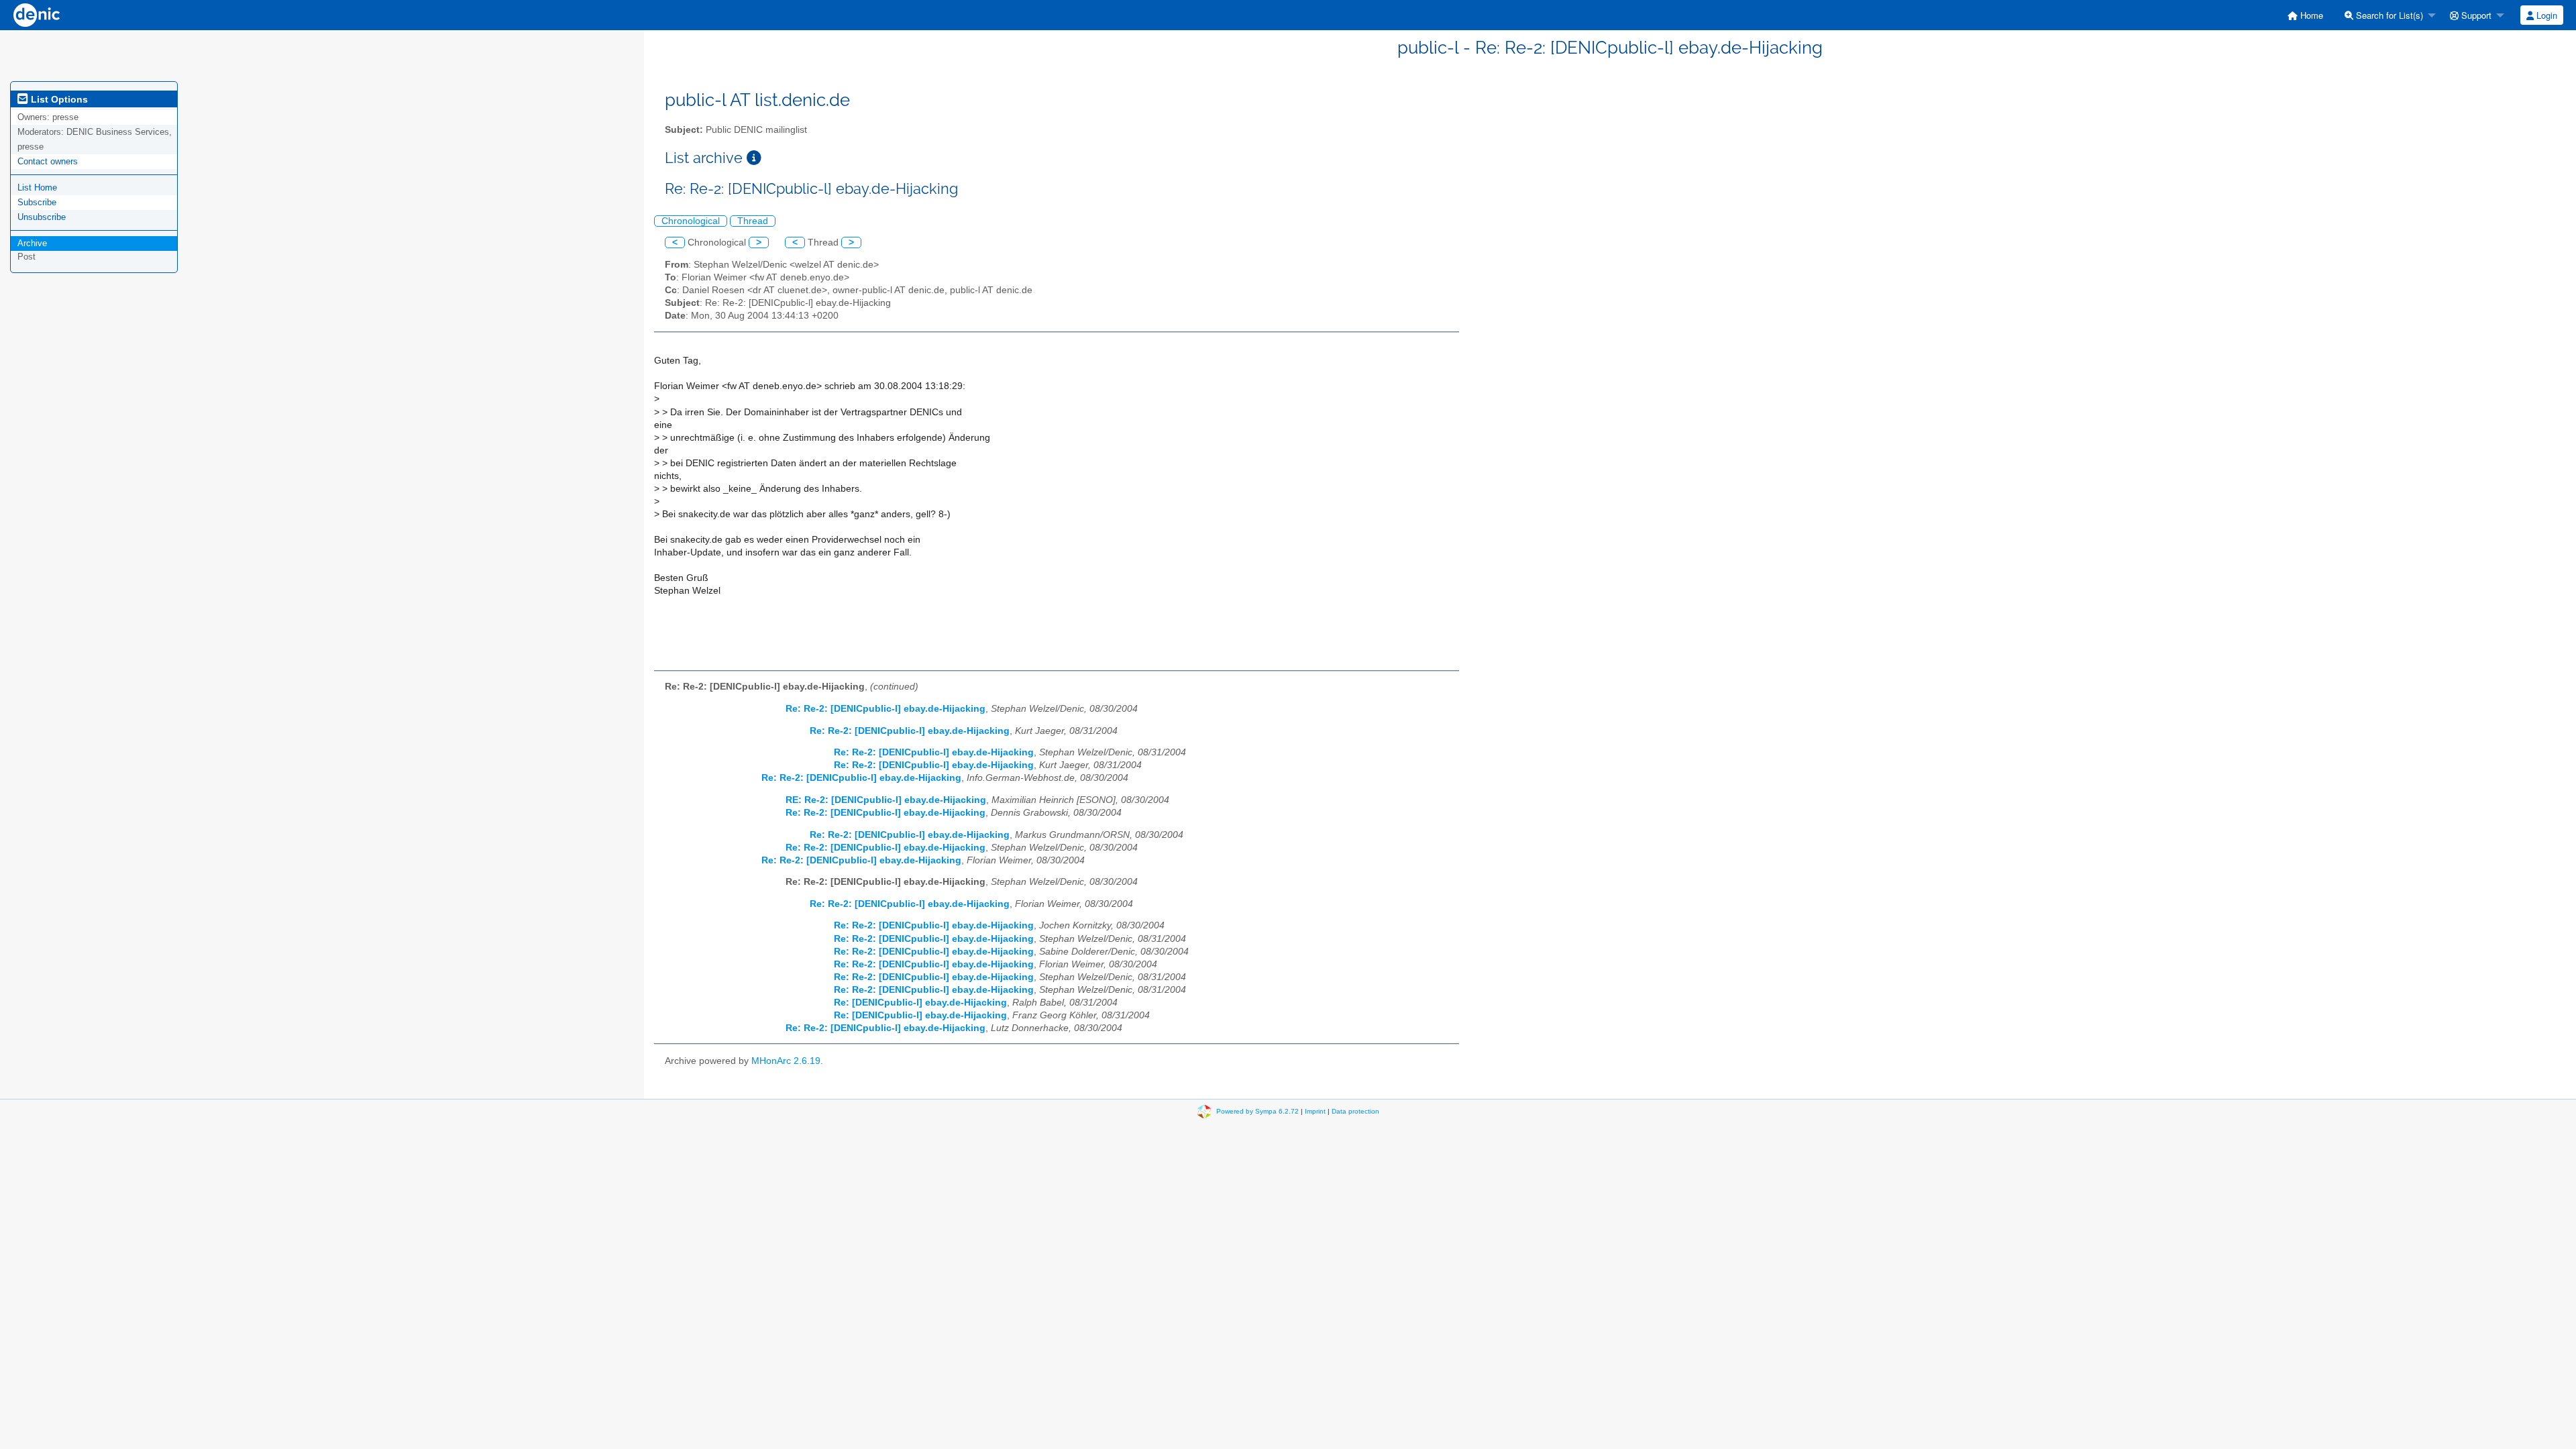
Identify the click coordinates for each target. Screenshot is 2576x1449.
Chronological (691, 221)
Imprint (1315, 1111)
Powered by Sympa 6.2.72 (1257, 1111)
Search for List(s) (2388, 15)
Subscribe (37, 202)
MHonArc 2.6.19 (786, 1061)
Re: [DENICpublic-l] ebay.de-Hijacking (920, 1003)
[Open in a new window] (754, 158)
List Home (37, 187)
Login (2545, 15)
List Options (58, 99)
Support (2475, 15)
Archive (32, 243)
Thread (753, 221)
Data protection (1355, 1111)
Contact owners (48, 161)
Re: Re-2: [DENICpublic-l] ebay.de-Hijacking (885, 709)
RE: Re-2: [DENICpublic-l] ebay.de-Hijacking (886, 800)
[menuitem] (2305, 15)
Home (2310, 15)
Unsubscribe (42, 217)
